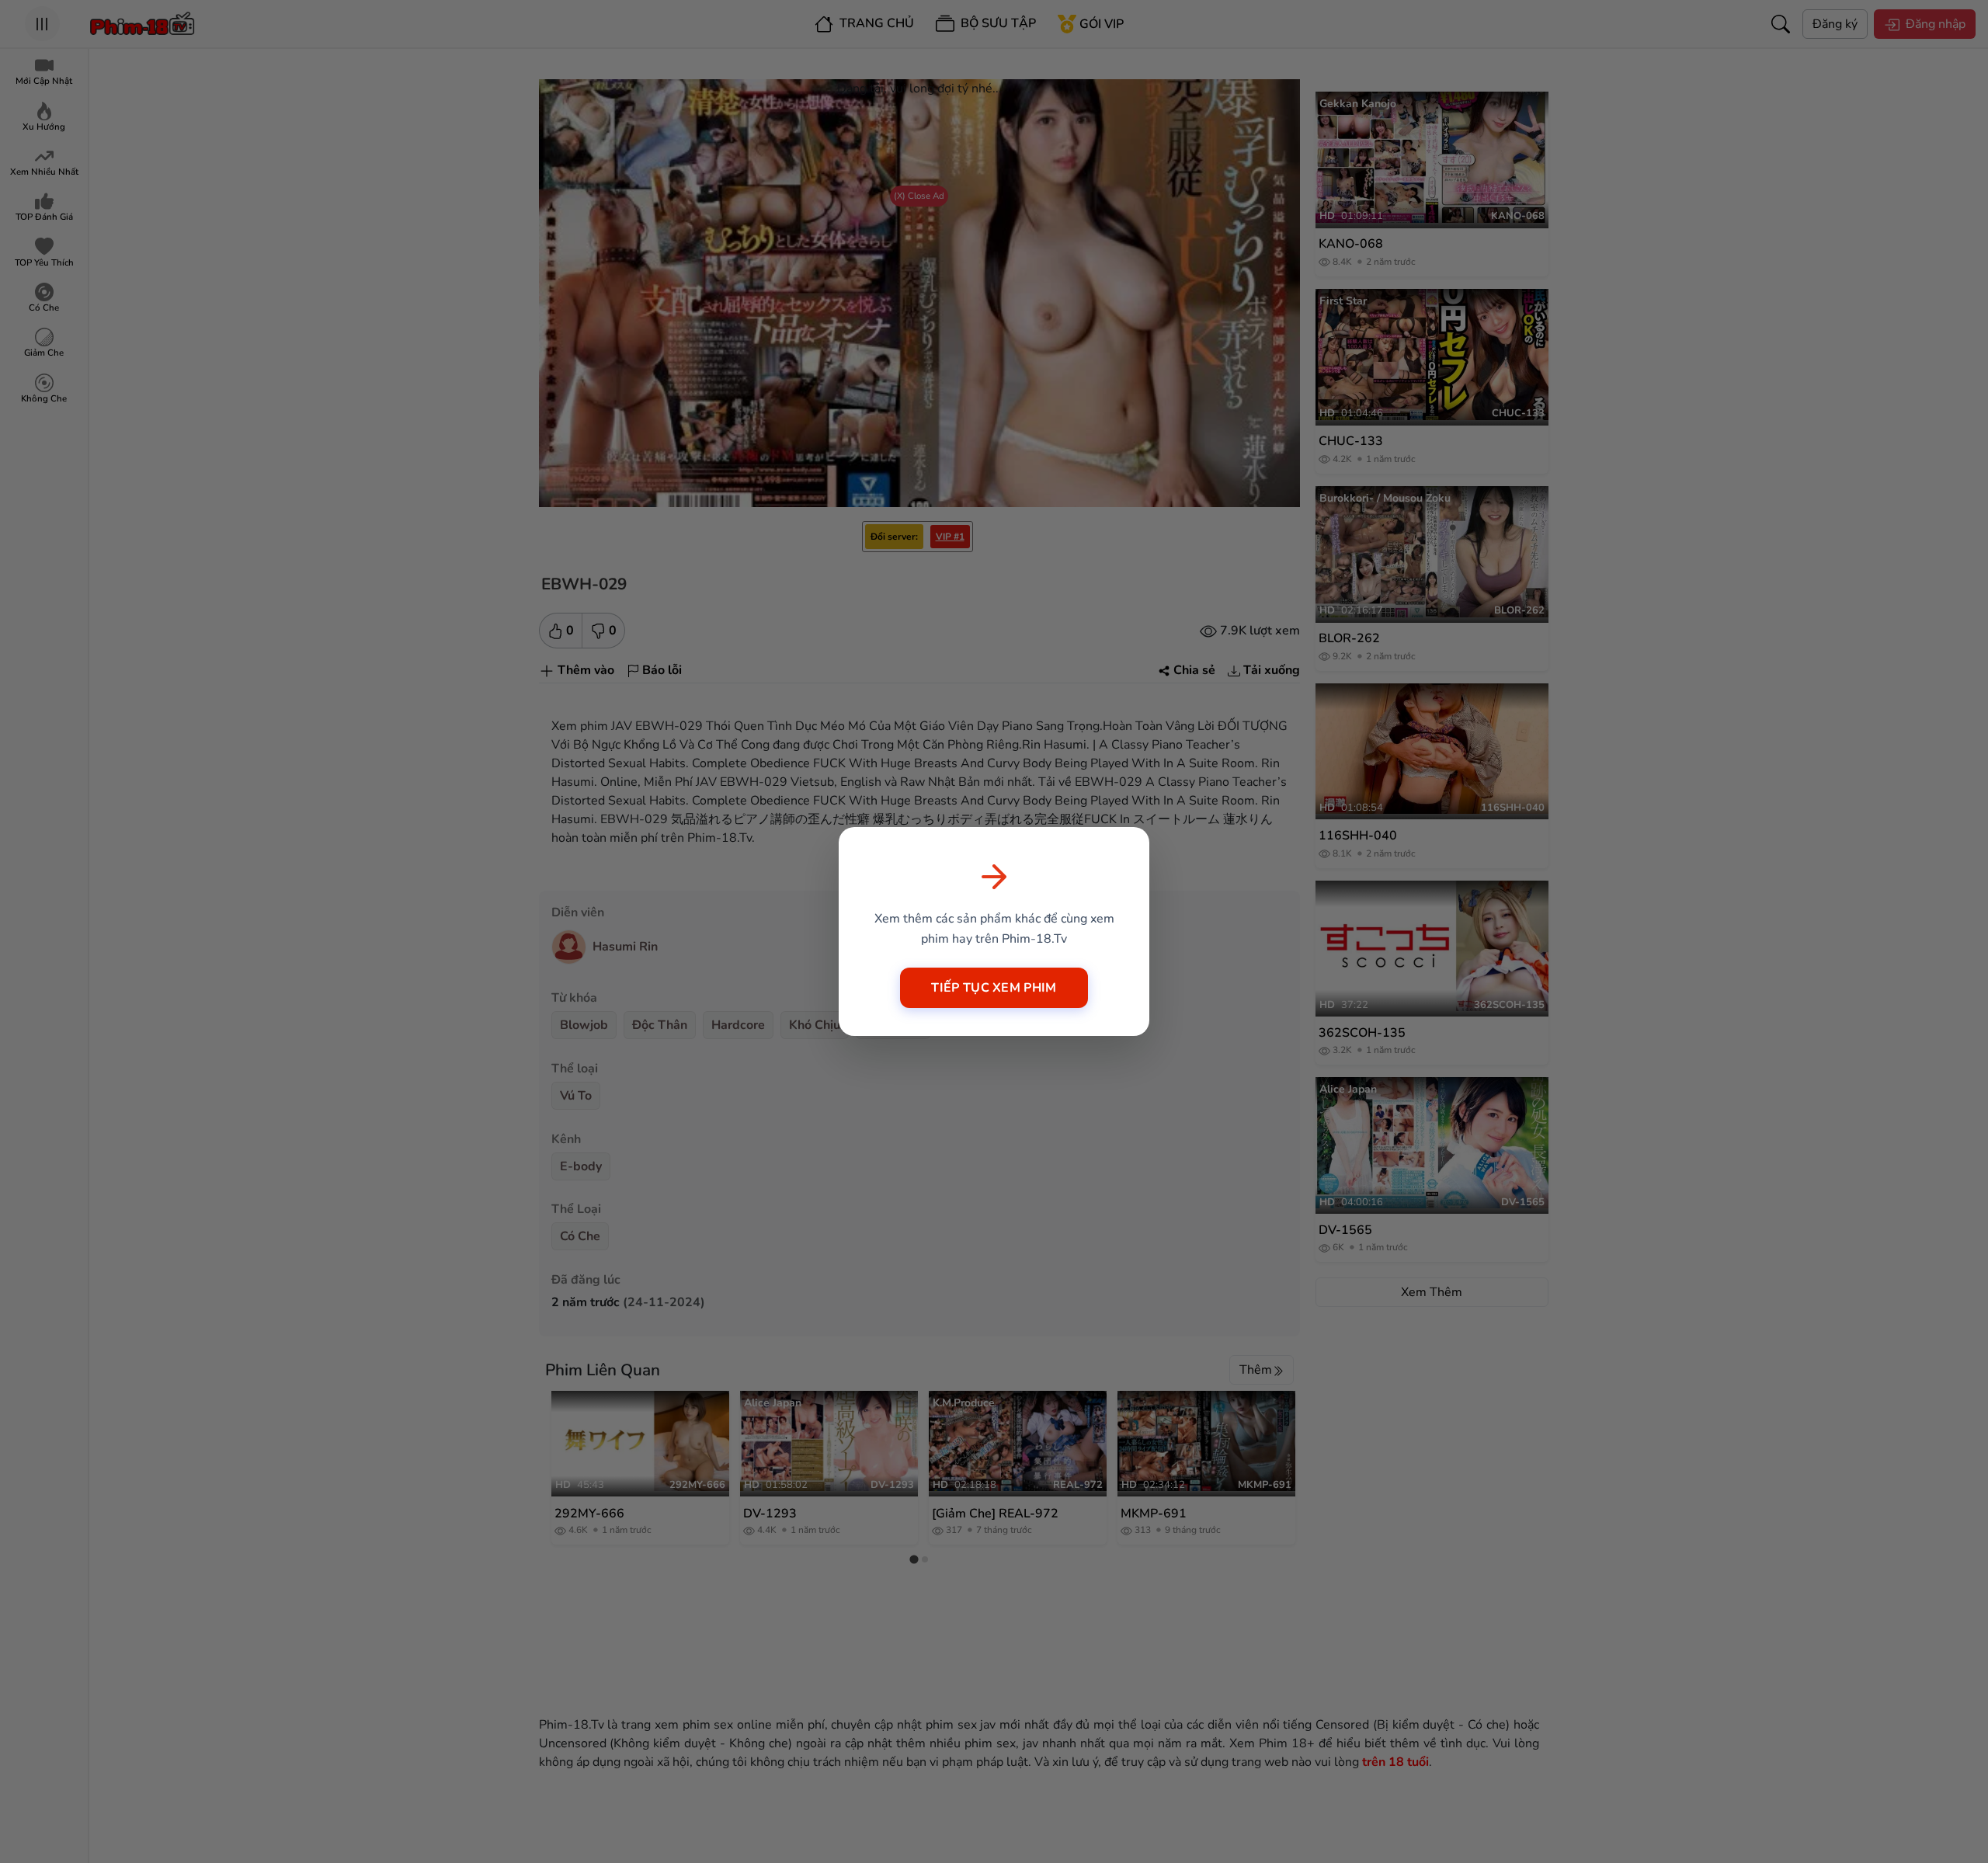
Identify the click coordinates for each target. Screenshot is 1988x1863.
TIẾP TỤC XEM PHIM (994, 988)
